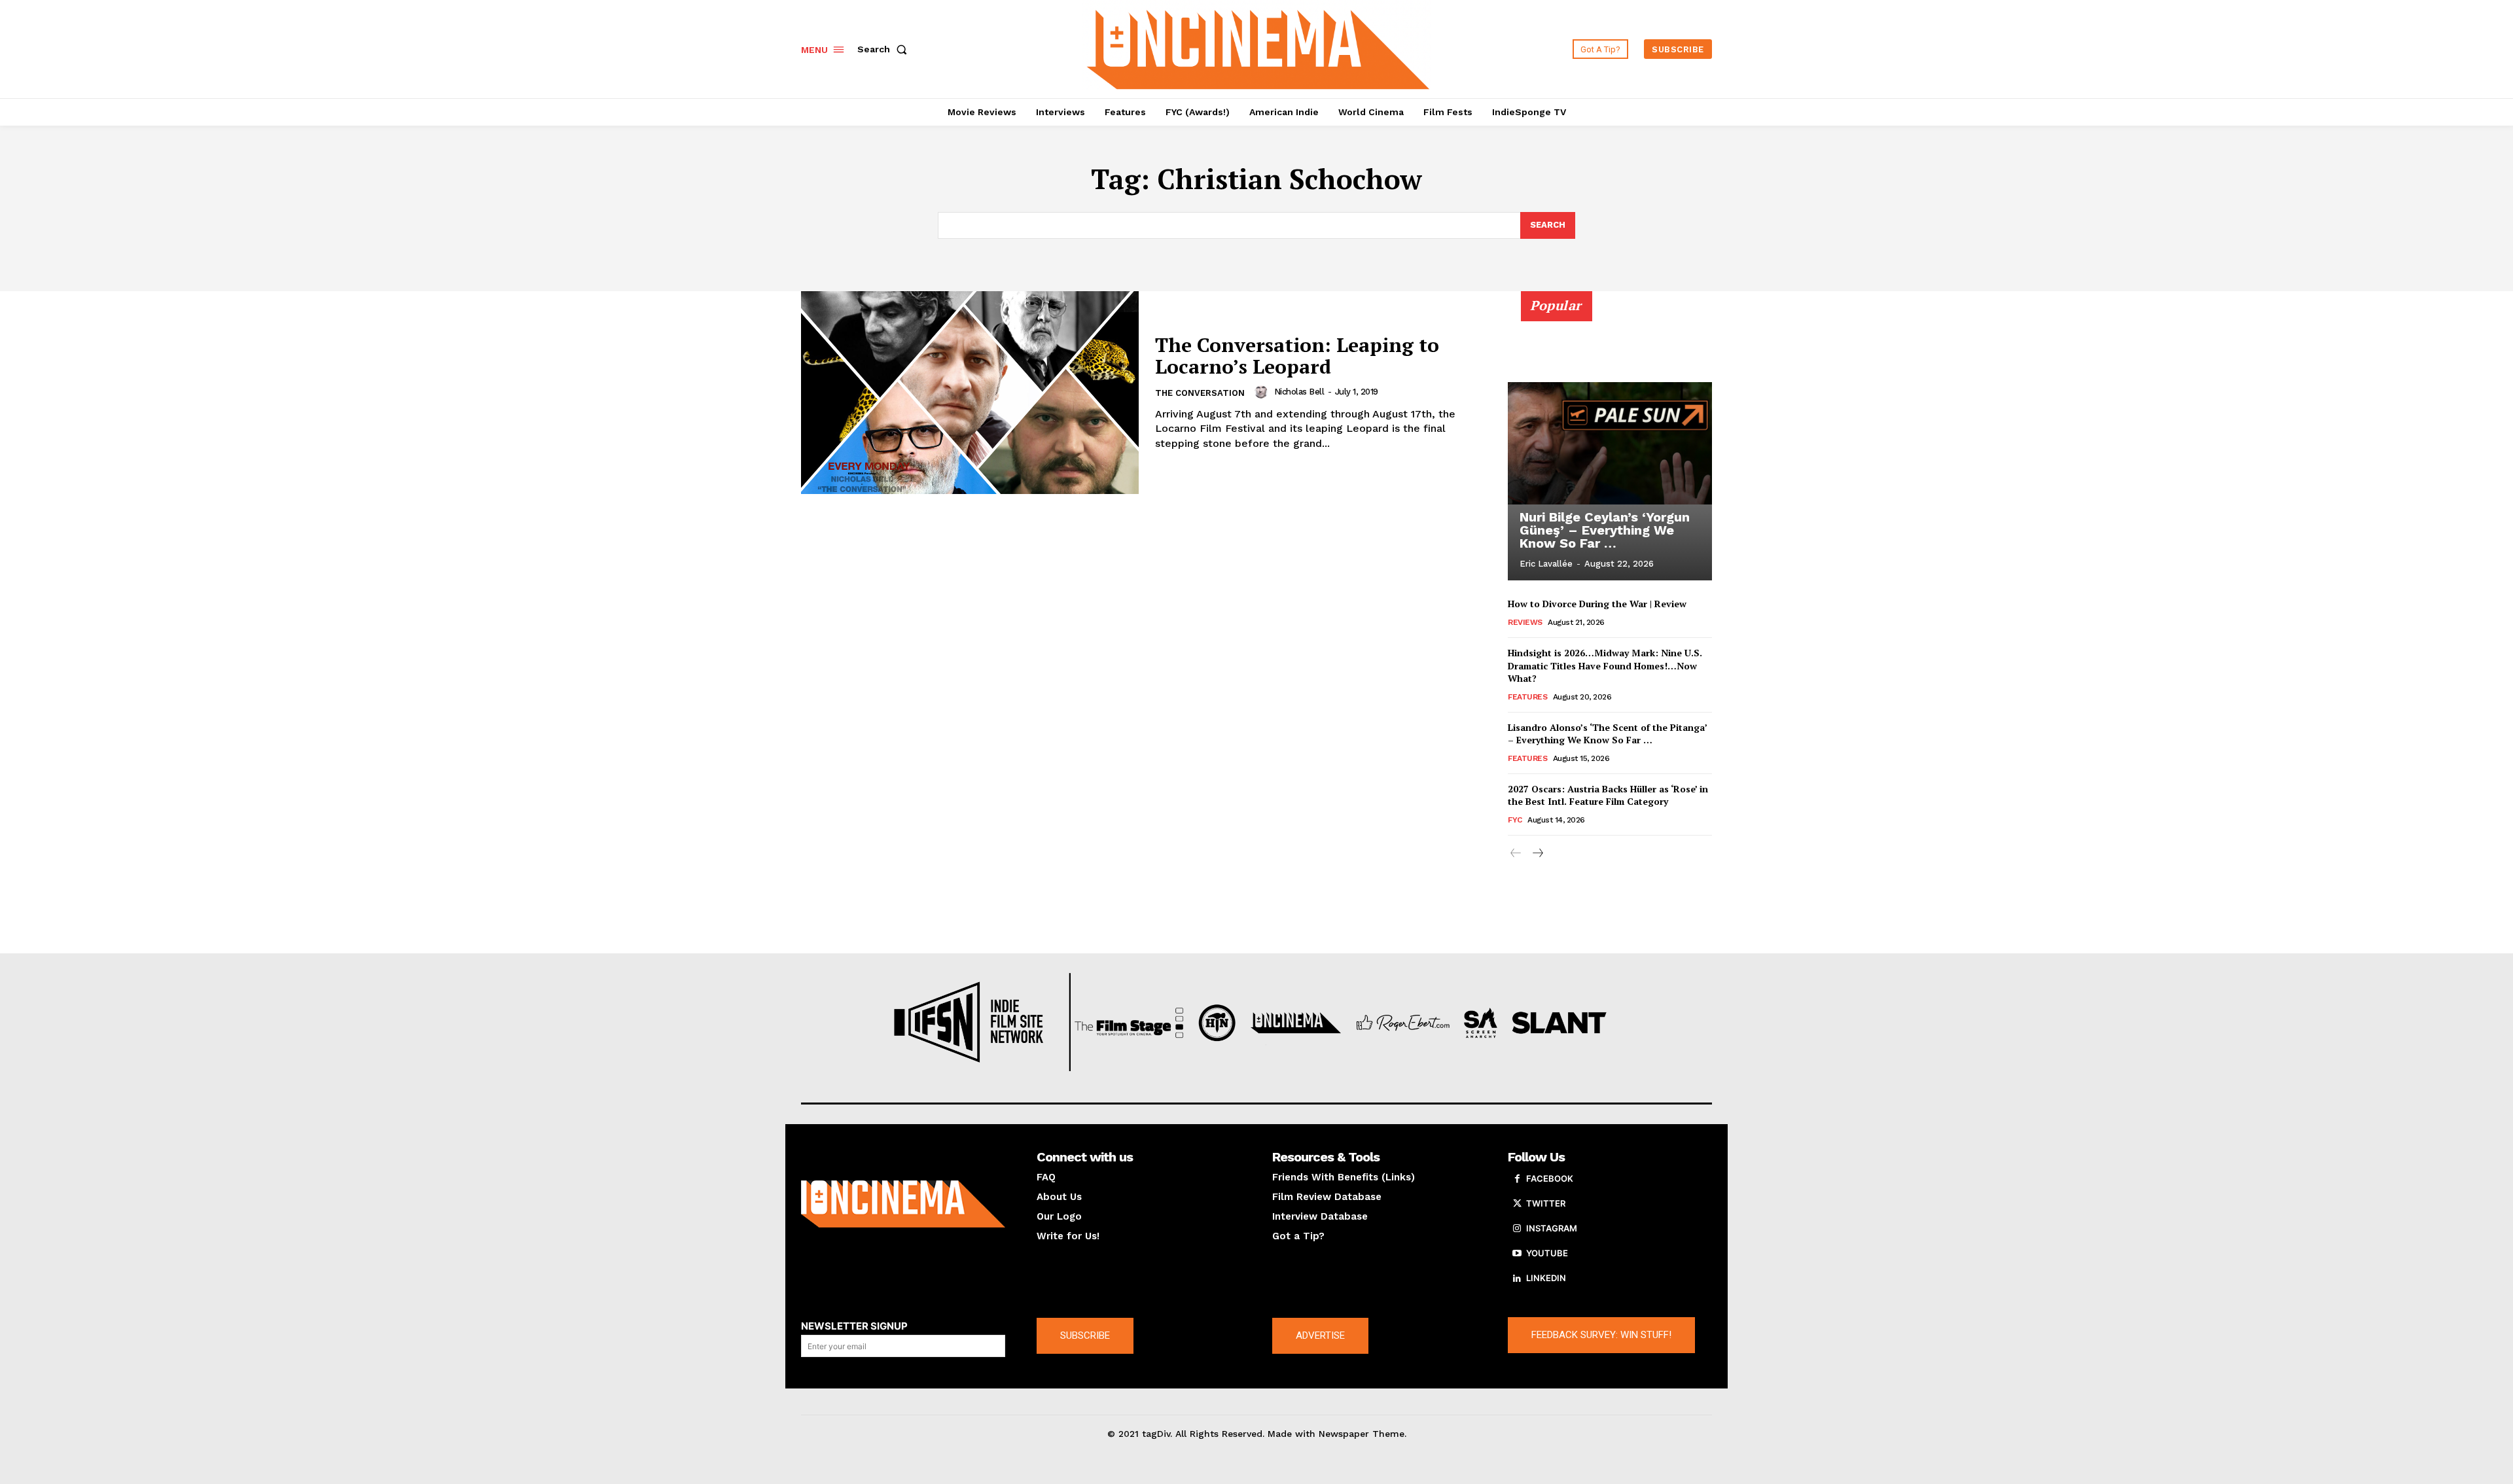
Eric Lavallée (1546, 564)
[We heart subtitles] (1258, 47)
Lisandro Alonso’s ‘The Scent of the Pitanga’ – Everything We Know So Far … (1608, 734)
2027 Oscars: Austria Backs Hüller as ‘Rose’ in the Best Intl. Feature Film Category (1608, 795)
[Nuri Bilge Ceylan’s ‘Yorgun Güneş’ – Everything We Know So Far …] (1610, 443)
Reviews (1525, 622)
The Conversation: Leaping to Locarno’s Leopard (1297, 356)
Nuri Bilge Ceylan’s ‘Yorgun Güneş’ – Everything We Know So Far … (1605, 530)
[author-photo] (1263, 392)
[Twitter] (1517, 1204)
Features (1527, 697)
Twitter (1546, 1203)
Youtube (1547, 1253)
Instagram (1552, 1228)
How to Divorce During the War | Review (1597, 604)
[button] (885, 49)
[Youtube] (1517, 1254)
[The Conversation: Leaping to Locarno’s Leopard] (970, 393)
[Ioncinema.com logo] (903, 1204)
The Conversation (1200, 393)
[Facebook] (1517, 1179)
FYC (1515, 820)
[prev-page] (1516, 854)
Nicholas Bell (1299, 392)
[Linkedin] (1517, 1279)
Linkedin (1546, 1278)
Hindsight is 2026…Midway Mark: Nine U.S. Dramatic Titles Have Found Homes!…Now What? (1605, 665)
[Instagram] (1517, 1229)
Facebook (1550, 1178)
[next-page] (1537, 854)
